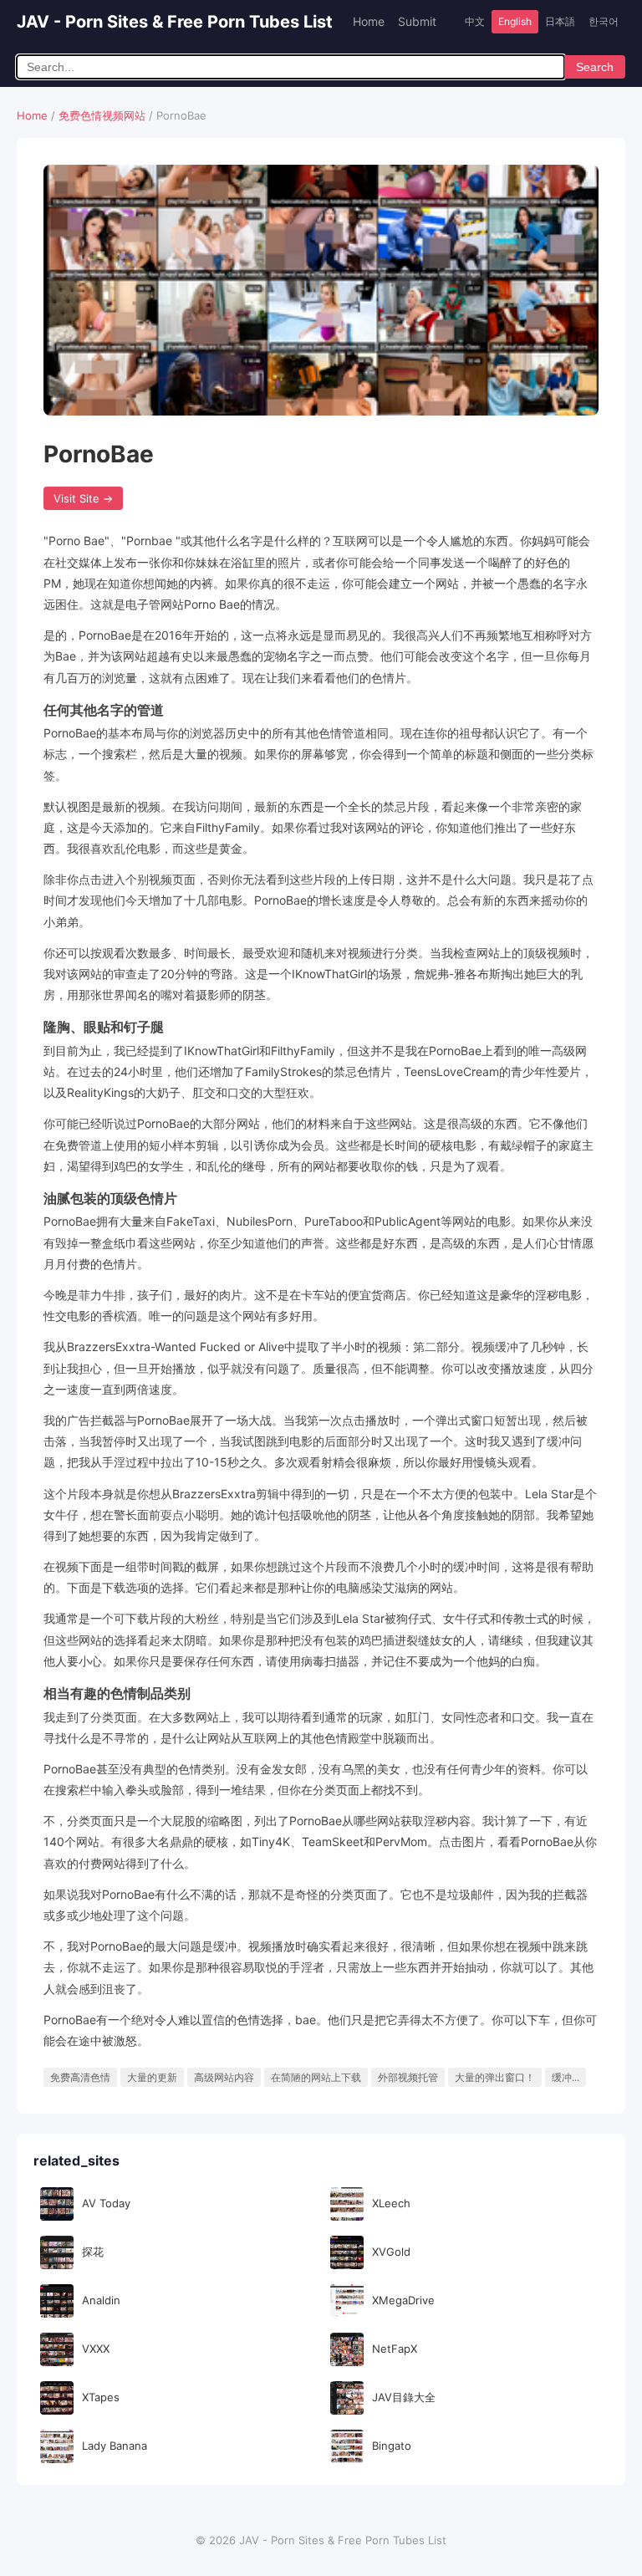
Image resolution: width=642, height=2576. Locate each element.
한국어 (604, 21)
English (515, 21)
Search (595, 67)
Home (369, 21)
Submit (417, 21)
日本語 (560, 21)
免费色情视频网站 (102, 115)
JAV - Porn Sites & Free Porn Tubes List (175, 22)
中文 (475, 21)
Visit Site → (83, 498)
